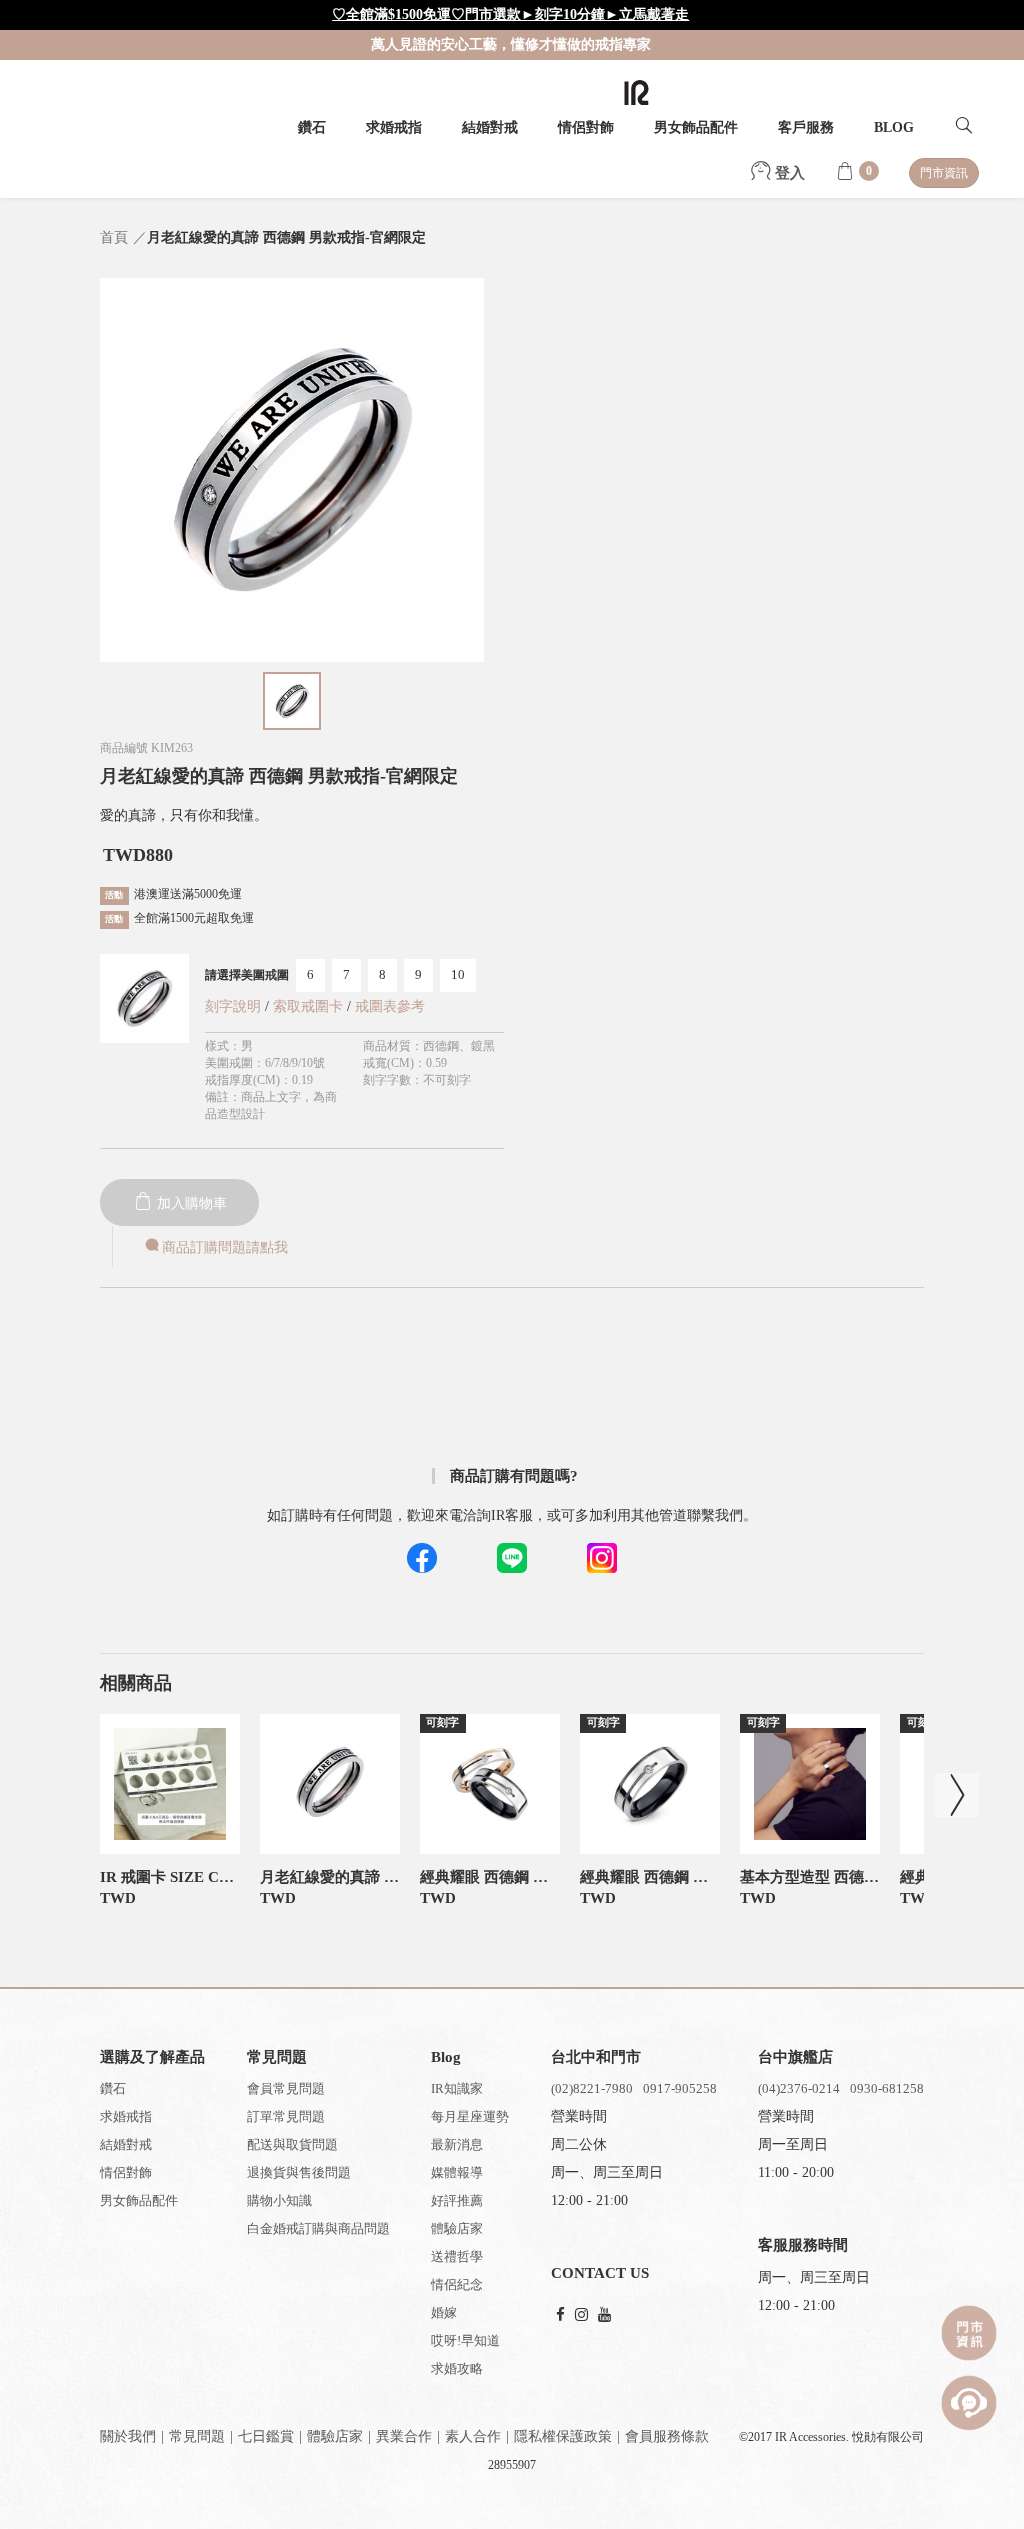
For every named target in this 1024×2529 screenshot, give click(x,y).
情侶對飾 (586, 127)
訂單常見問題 (286, 2116)
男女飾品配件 (696, 127)
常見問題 (197, 2436)
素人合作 (473, 2436)
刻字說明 (233, 1006)
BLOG (894, 127)
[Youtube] (604, 2315)
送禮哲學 (457, 2256)
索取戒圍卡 (310, 1006)
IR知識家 (457, 2088)
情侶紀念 (457, 2284)
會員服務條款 (667, 2436)
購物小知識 (279, 2200)
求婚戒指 (394, 127)
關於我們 (128, 2436)
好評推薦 (457, 2200)
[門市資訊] (969, 2333)
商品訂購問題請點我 (225, 1247)
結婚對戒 (490, 127)
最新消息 (457, 2144)
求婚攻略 (457, 2368)
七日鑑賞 (266, 2436)
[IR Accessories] (636, 92)
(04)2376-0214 (799, 2088)
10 (458, 974)
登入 (788, 173)
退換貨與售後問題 (299, 2172)
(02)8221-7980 (592, 2088)
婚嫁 (444, 2312)
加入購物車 (190, 1203)
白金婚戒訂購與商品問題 (318, 2228)
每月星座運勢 (470, 2116)
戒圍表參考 (390, 1006)
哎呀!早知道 (465, 2340)
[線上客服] (969, 2403)
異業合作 (404, 2436)
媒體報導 (457, 2172)
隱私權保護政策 (563, 2436)
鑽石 (312, 127)
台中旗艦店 (795, 2057)
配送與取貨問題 (292, 2144)
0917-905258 (680, 2088)
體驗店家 (457, 2228)
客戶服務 (806, 127)
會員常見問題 (286, 2088)
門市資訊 (944, 173)
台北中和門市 (596, 2057)
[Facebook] (560, 2315)
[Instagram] (581, 2315)
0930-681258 (887, 2088)
